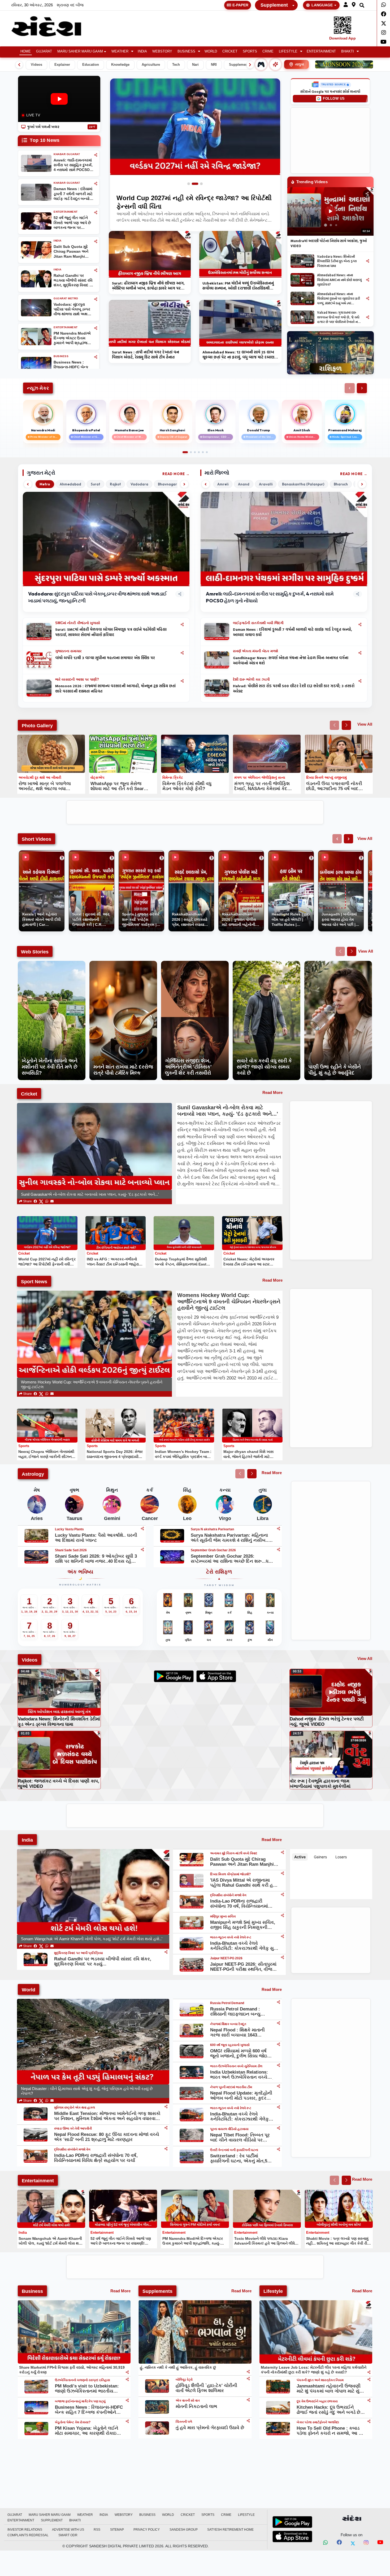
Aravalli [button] (266, 484)
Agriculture (151, 65)
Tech (176, 65)
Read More (174, 474)
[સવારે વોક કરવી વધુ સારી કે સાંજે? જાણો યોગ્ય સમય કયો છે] (266, 964)
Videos (36, 65)
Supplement (274, 5)
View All (365, 724)
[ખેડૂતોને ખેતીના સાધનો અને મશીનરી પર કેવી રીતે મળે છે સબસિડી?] (52, 964)
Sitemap (117, 2530)
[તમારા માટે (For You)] (275, 64)
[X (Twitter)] (41, 1201)
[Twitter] (383, 23)
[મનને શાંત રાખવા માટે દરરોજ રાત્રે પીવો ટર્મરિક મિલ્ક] (123, 964)
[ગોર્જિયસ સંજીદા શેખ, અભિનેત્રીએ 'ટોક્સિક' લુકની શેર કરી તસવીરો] (195, 964)
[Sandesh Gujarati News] (53, 26)
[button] (346, 5)
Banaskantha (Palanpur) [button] (303, 484)
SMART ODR (68, 2535)
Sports (250, 51)
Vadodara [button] (139, 484)
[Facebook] (383, 14)
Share (27, 1201)
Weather (120, 51)
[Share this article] (182, 625)
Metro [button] (45, 484)
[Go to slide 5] (203, 452)
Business (186, 51)
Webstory (162, 51)
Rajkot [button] (115, 484)
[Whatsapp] (383, 5)
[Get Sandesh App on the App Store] (292, 2536)
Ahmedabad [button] (70, 484)
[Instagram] (383, 33)
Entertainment (321, 51)
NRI (214, 65)
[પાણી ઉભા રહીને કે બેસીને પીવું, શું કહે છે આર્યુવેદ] (338, 964)
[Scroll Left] (19, 65)
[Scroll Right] (250, 65)
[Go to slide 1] (191, 184)
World (211, 51)
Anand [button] (244, 484)
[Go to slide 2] (197, 184)
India (142, 51)
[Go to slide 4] (199, 452)
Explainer (62, 65)
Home (26, 51)
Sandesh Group (184, 2530)
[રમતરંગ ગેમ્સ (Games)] (261, 64)
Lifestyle (288, 51)
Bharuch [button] (341, 484)
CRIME (268, 51)
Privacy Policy (147, 2530)
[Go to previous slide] (334, 725)
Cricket (230, 51)
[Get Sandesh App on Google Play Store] (292, 2522)
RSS (97, 2530)
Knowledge (120, 65)
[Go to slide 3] (201, 184)
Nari (195, 65)
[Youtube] (383, 42)
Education (91, 65)
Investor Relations (25, 2530)
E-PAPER (240, 5)
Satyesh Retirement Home (230, 2530)
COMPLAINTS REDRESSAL (28, 2535)
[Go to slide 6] (207, 452)
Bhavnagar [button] (167, 484)
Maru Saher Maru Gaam (80, 51)
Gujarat (44, 51)
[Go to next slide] (346, 725)
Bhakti (348, 51)
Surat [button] (96, 484)
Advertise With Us (68, 2530)
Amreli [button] (223, 484)
